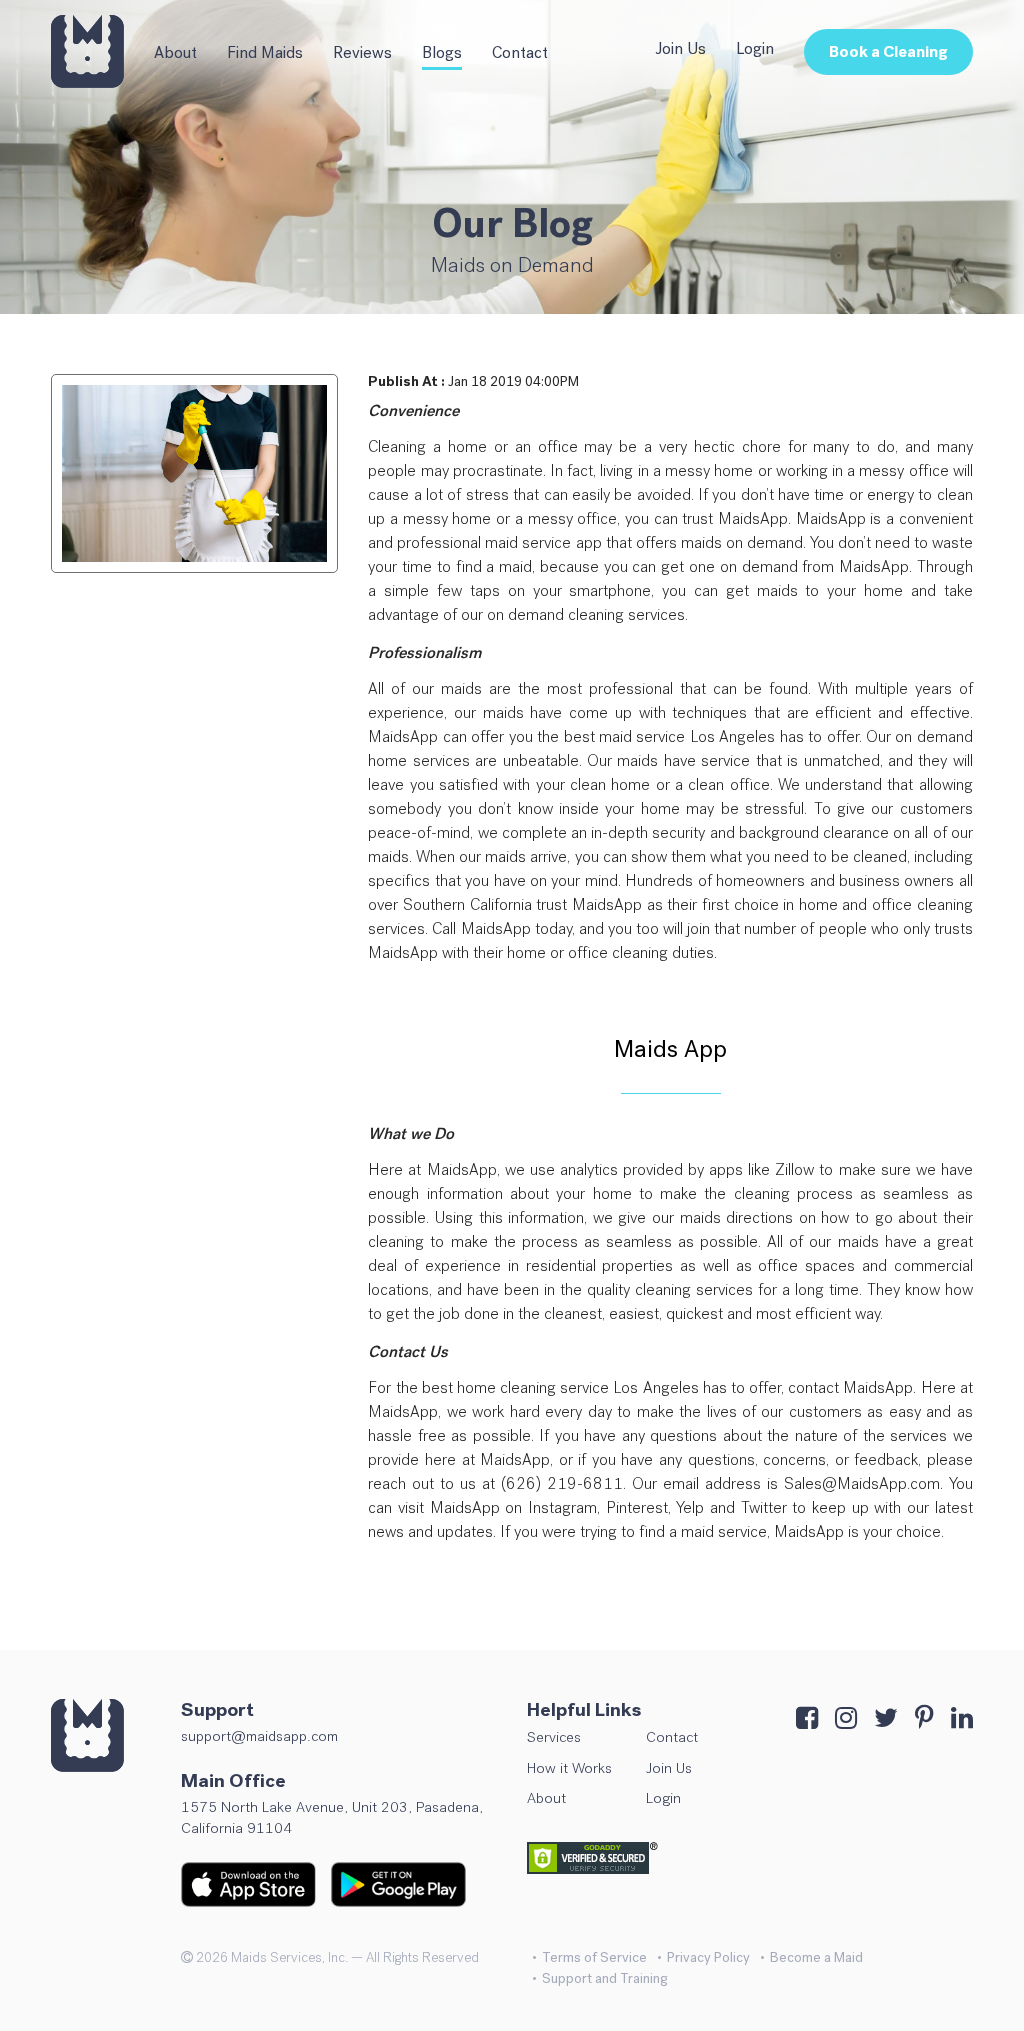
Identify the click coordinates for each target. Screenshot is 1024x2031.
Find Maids (265, 52)
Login (755, 48)
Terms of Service (594, 1957)
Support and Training (605, 1978)
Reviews (362, 52)
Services (554, 1737)
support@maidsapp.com (259, 1736)
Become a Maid (816, 1957)
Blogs (442, 52)
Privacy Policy (708, 1957)
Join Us (680, 48)
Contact (520, 52)
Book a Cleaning (888, 51)
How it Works (569, 1768)
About (175, 52)
